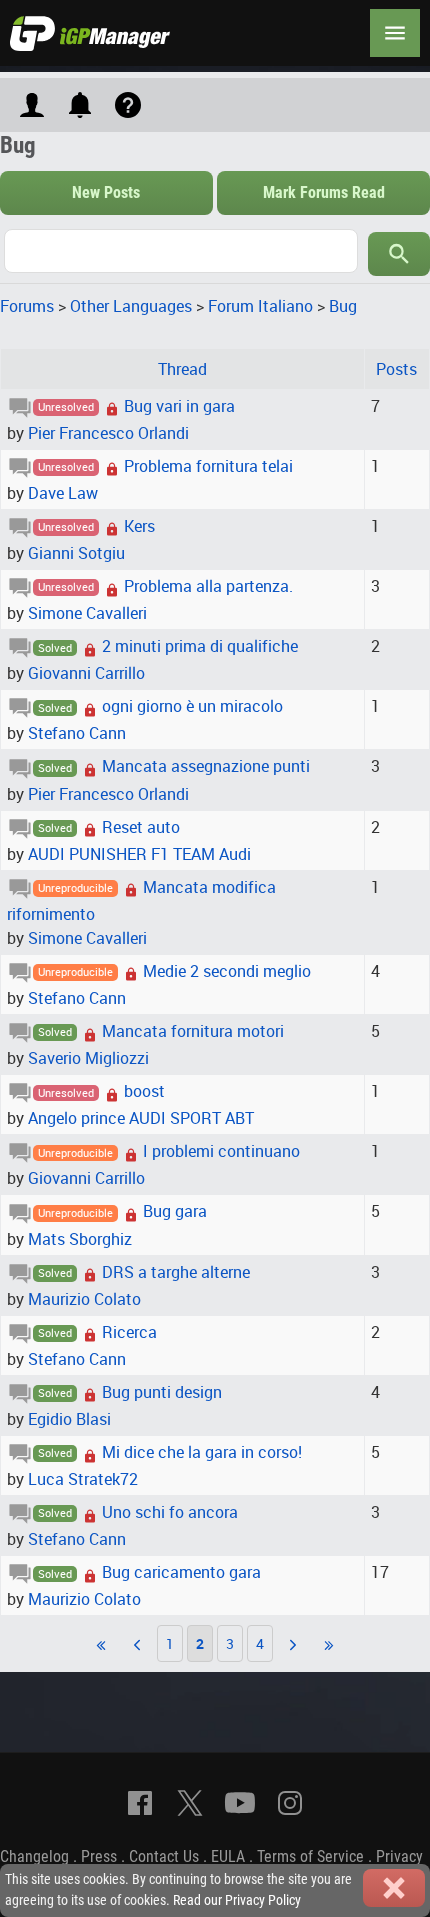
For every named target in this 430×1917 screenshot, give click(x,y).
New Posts (106, 192)
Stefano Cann (77, 733)
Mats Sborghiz (80, 1239)
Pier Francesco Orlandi (108, 433)
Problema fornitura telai (208, 466)
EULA (228, 1856)
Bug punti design (162, 1392)
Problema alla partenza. (208, 586)
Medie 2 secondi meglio (227, 971)
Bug (343, 306)
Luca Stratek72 (83, 1479)
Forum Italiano (260, 306)
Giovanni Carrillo (86, 673)
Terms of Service (310, 1856)
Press (99, 1856)
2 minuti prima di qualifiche (200, 646)
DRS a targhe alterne (176, 1272)
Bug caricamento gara (181, 1572)
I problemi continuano (221, 1151)
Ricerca (129, 1332)
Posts (396, 369)
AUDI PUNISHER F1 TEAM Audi (139, 854)
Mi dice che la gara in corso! (202, 1452)
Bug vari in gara (179, 406)
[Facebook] (140, 1803)
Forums (27, 306)
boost (144, 1091)
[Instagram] (290, 1803)
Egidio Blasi (69, 1419)
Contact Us (164, 1856)
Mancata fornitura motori (193, 1031)
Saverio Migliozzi (88, 1058)
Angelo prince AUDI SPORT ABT (141, 1118)
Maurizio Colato (84, 1299)
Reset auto (141, 827)
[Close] (394, 1888)
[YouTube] (240, 1803)
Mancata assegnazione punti (206, 766)
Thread (182, 369)
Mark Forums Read (324, 192)
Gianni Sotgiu (76, 553)
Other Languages (131, 306)
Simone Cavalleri (87, 613)
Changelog (34, 1856)
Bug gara (175, 1211)
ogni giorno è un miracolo (192, 706)
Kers (139, 526)
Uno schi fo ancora (170, 1512)
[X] (190, 1803)
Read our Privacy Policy (237, 1900)
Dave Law (63, 493)
